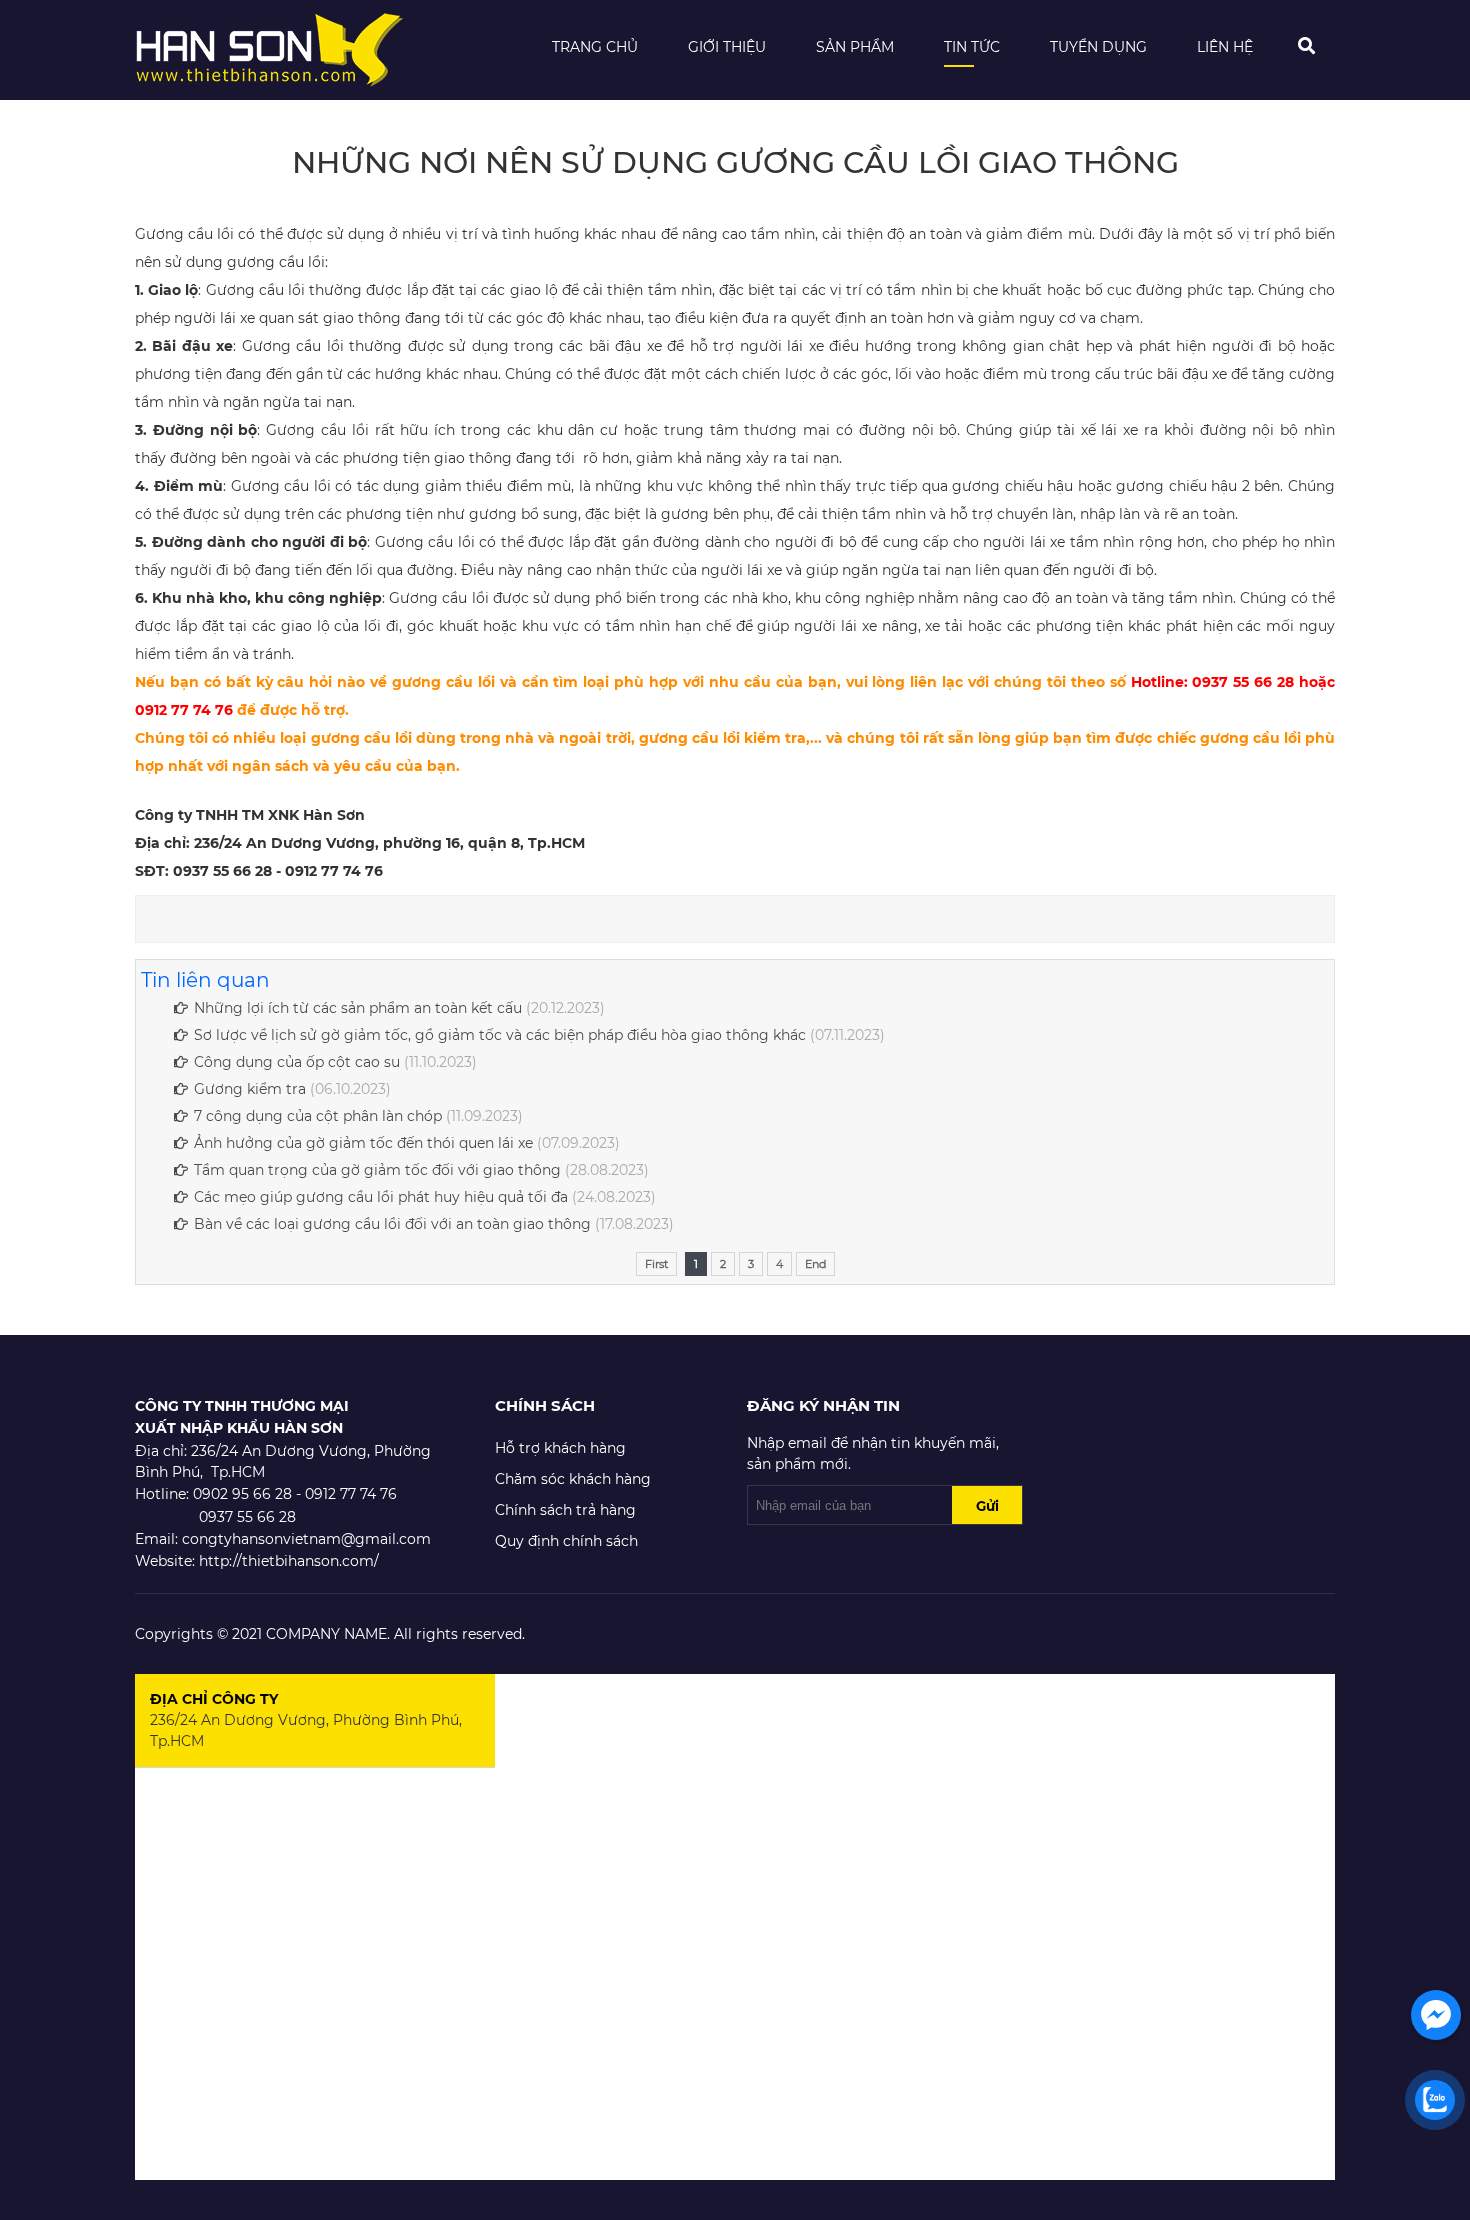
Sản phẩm (855, 47)
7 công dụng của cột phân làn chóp (318, 1116)
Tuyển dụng (1098, 47)
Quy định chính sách (566, 1541)
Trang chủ (595, 47)
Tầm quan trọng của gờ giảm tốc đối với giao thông (377, 1170)
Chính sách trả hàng (565, 1510)
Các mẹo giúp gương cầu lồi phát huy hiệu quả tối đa (381, 1197)
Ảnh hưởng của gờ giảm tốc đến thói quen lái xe (363, 1143)
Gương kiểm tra (250, 1089)
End (815, 1264)
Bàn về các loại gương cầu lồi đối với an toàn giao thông (392, 1224)
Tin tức (972, 47)
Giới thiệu (727, 47)
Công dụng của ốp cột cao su (297, 1062)
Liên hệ (1225, 47)
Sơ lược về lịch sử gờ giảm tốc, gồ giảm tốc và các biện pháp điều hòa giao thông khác (500, 1035)
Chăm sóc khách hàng (573, 1479)
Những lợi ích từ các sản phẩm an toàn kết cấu (358, 1008)
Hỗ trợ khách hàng (560, 1448)
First (656, 1264)
